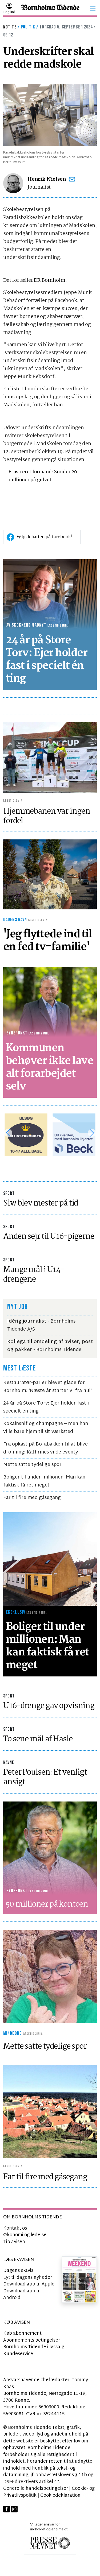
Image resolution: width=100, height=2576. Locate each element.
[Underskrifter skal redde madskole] (50, 115)
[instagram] (14, 2509)
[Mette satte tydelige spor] (50, 1976)
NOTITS (10, 27)
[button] (93, 9)
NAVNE (9, 1763)
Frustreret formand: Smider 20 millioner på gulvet (43, 476)
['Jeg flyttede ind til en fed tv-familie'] (50, 874)
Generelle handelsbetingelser (36, 2489)
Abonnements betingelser (32, 2340)
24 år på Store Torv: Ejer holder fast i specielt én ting (46, 1407)
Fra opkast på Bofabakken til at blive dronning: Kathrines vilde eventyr (45, 1448)
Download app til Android (22, 2295)
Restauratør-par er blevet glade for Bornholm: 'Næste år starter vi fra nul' (47, 1387)
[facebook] (7, 2509)
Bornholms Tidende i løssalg (34, 2347)
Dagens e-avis (18, 2271)
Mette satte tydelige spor (32, 1465)
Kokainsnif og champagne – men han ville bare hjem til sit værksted (46, 1428)
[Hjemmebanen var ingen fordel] (50, 758)
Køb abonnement (22, 2333)
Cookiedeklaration (60, 2496)
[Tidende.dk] (50, 9)
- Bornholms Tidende (50, 1346)
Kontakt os (15, 2228)
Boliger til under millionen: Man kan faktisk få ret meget (44, 1481)
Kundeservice (18, 2354)
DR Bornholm (49, 280)
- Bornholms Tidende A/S (41, 1325)
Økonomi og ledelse (25, 2235)
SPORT (9, 1193)
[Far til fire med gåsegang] (50, 2112)
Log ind (9, 12)
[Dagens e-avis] (79, 2279)
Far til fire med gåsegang (32, 1498)
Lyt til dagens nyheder (28, 2278)
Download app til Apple (29, 2284)
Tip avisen (14, 2242)
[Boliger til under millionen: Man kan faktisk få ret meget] (50, 1559)
